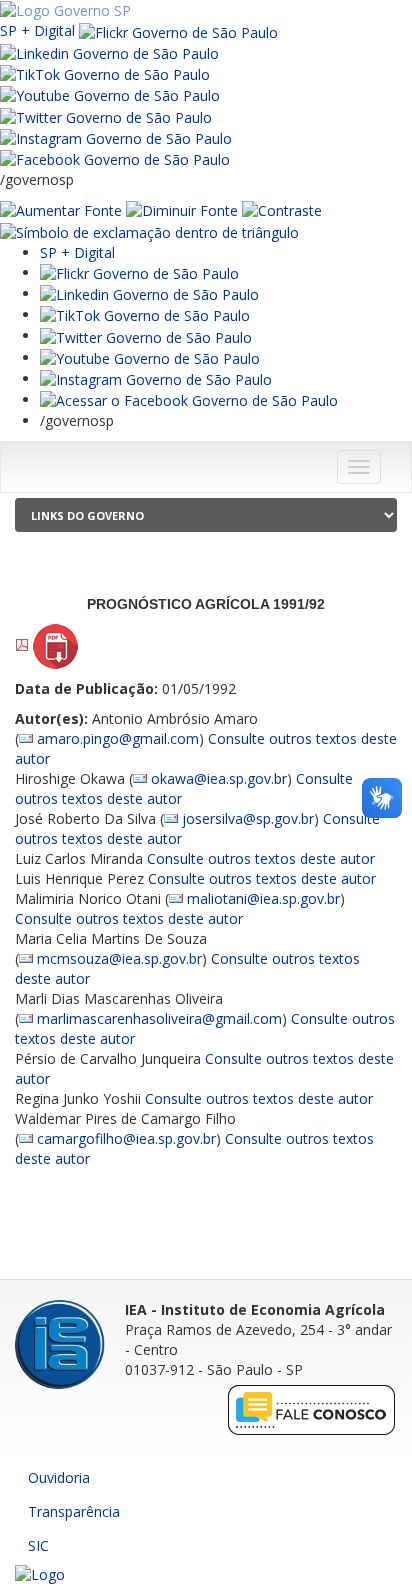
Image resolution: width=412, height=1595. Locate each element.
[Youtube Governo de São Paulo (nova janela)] (110, 94)
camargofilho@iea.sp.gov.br (126, 1138)
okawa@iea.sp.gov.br (219, 778)
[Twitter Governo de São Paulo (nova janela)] (106, 115)
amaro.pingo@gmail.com (118, 738)
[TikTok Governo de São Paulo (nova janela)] (105, 73)
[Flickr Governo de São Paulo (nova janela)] (178, 30)
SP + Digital (37, 30)
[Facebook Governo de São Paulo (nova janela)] (115, 158)
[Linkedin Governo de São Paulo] (149, 293)
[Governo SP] (65, 9)
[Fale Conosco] (312, 1409)
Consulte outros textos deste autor (261, 858)
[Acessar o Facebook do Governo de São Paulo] (189, 399)
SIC (38, 1545)
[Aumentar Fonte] (61, 209)
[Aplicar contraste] (282, 209)
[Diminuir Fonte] (182, 209)
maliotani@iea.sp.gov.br (263, 898)
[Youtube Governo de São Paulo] (150, 357)
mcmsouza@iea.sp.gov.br (119, 958)
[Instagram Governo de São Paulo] (116, 137)
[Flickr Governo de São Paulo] (139, 272)
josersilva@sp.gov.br (248, 818)
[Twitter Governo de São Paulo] (146, 335)
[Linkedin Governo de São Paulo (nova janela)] (109, 52)
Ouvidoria (59, 1477)
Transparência (74, 1511)
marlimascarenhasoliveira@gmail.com (159, 1018)
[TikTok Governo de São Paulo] (145, 314)
